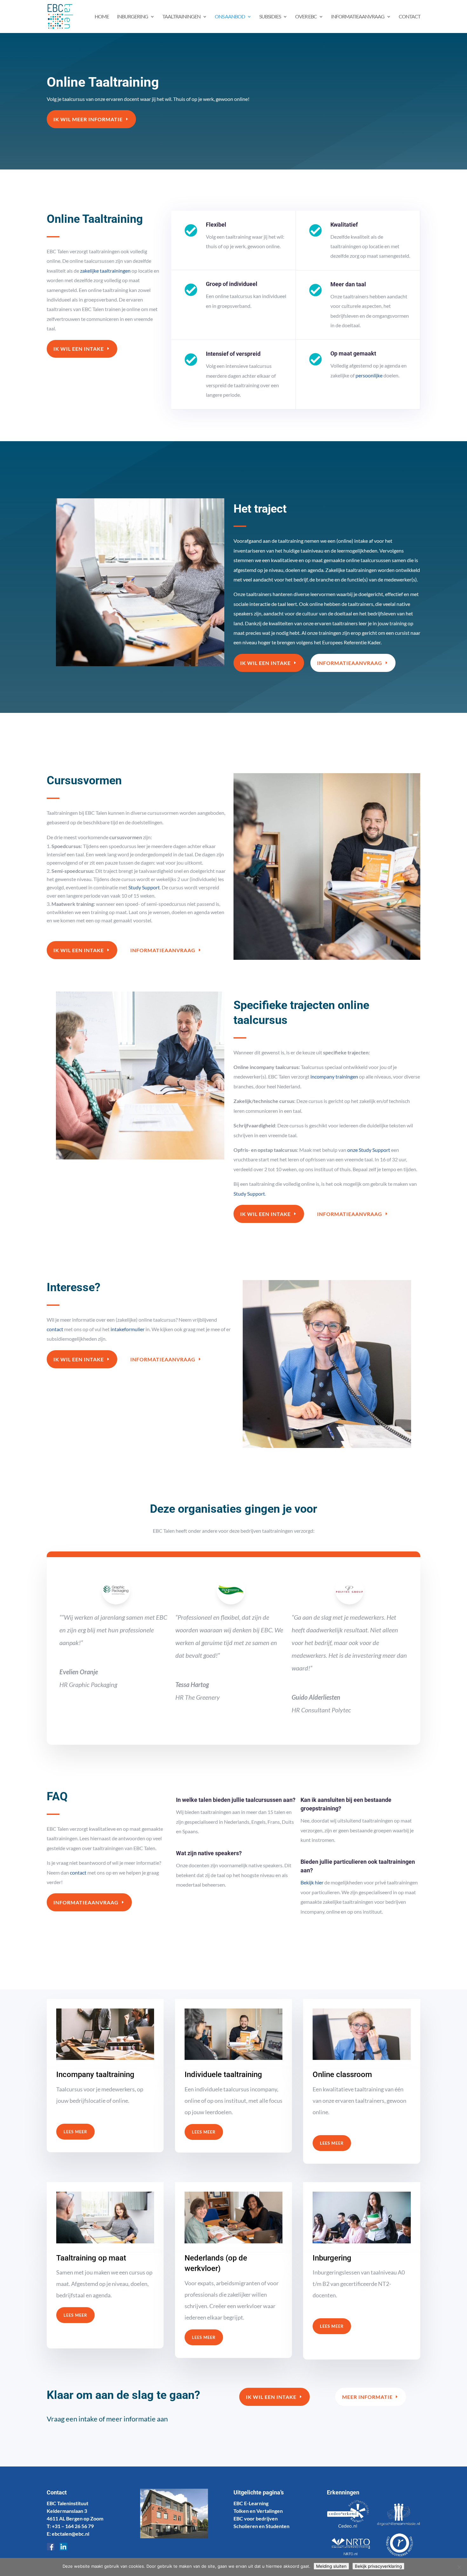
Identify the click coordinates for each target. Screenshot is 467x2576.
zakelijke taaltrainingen (105, 271)
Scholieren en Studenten (261, 2526)
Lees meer (75, 2132)
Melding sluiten (331, 2566)
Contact (409, 17)
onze (353, 1150)
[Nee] (459, 2567)
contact (55, 1329)
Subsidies (270, 17)
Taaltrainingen (181, 17)
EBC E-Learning (251, 2503)
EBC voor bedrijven (256, 2518)
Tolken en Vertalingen (258, 2511)
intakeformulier (128, 1329)
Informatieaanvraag (350, 663)
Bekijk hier (312, 1882)
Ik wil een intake (79, 349)
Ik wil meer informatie (88, 119)
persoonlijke (369, 375)
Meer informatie (367, 2397)
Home (102, 17)
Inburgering (132, 17)
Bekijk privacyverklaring (378, 2566)
